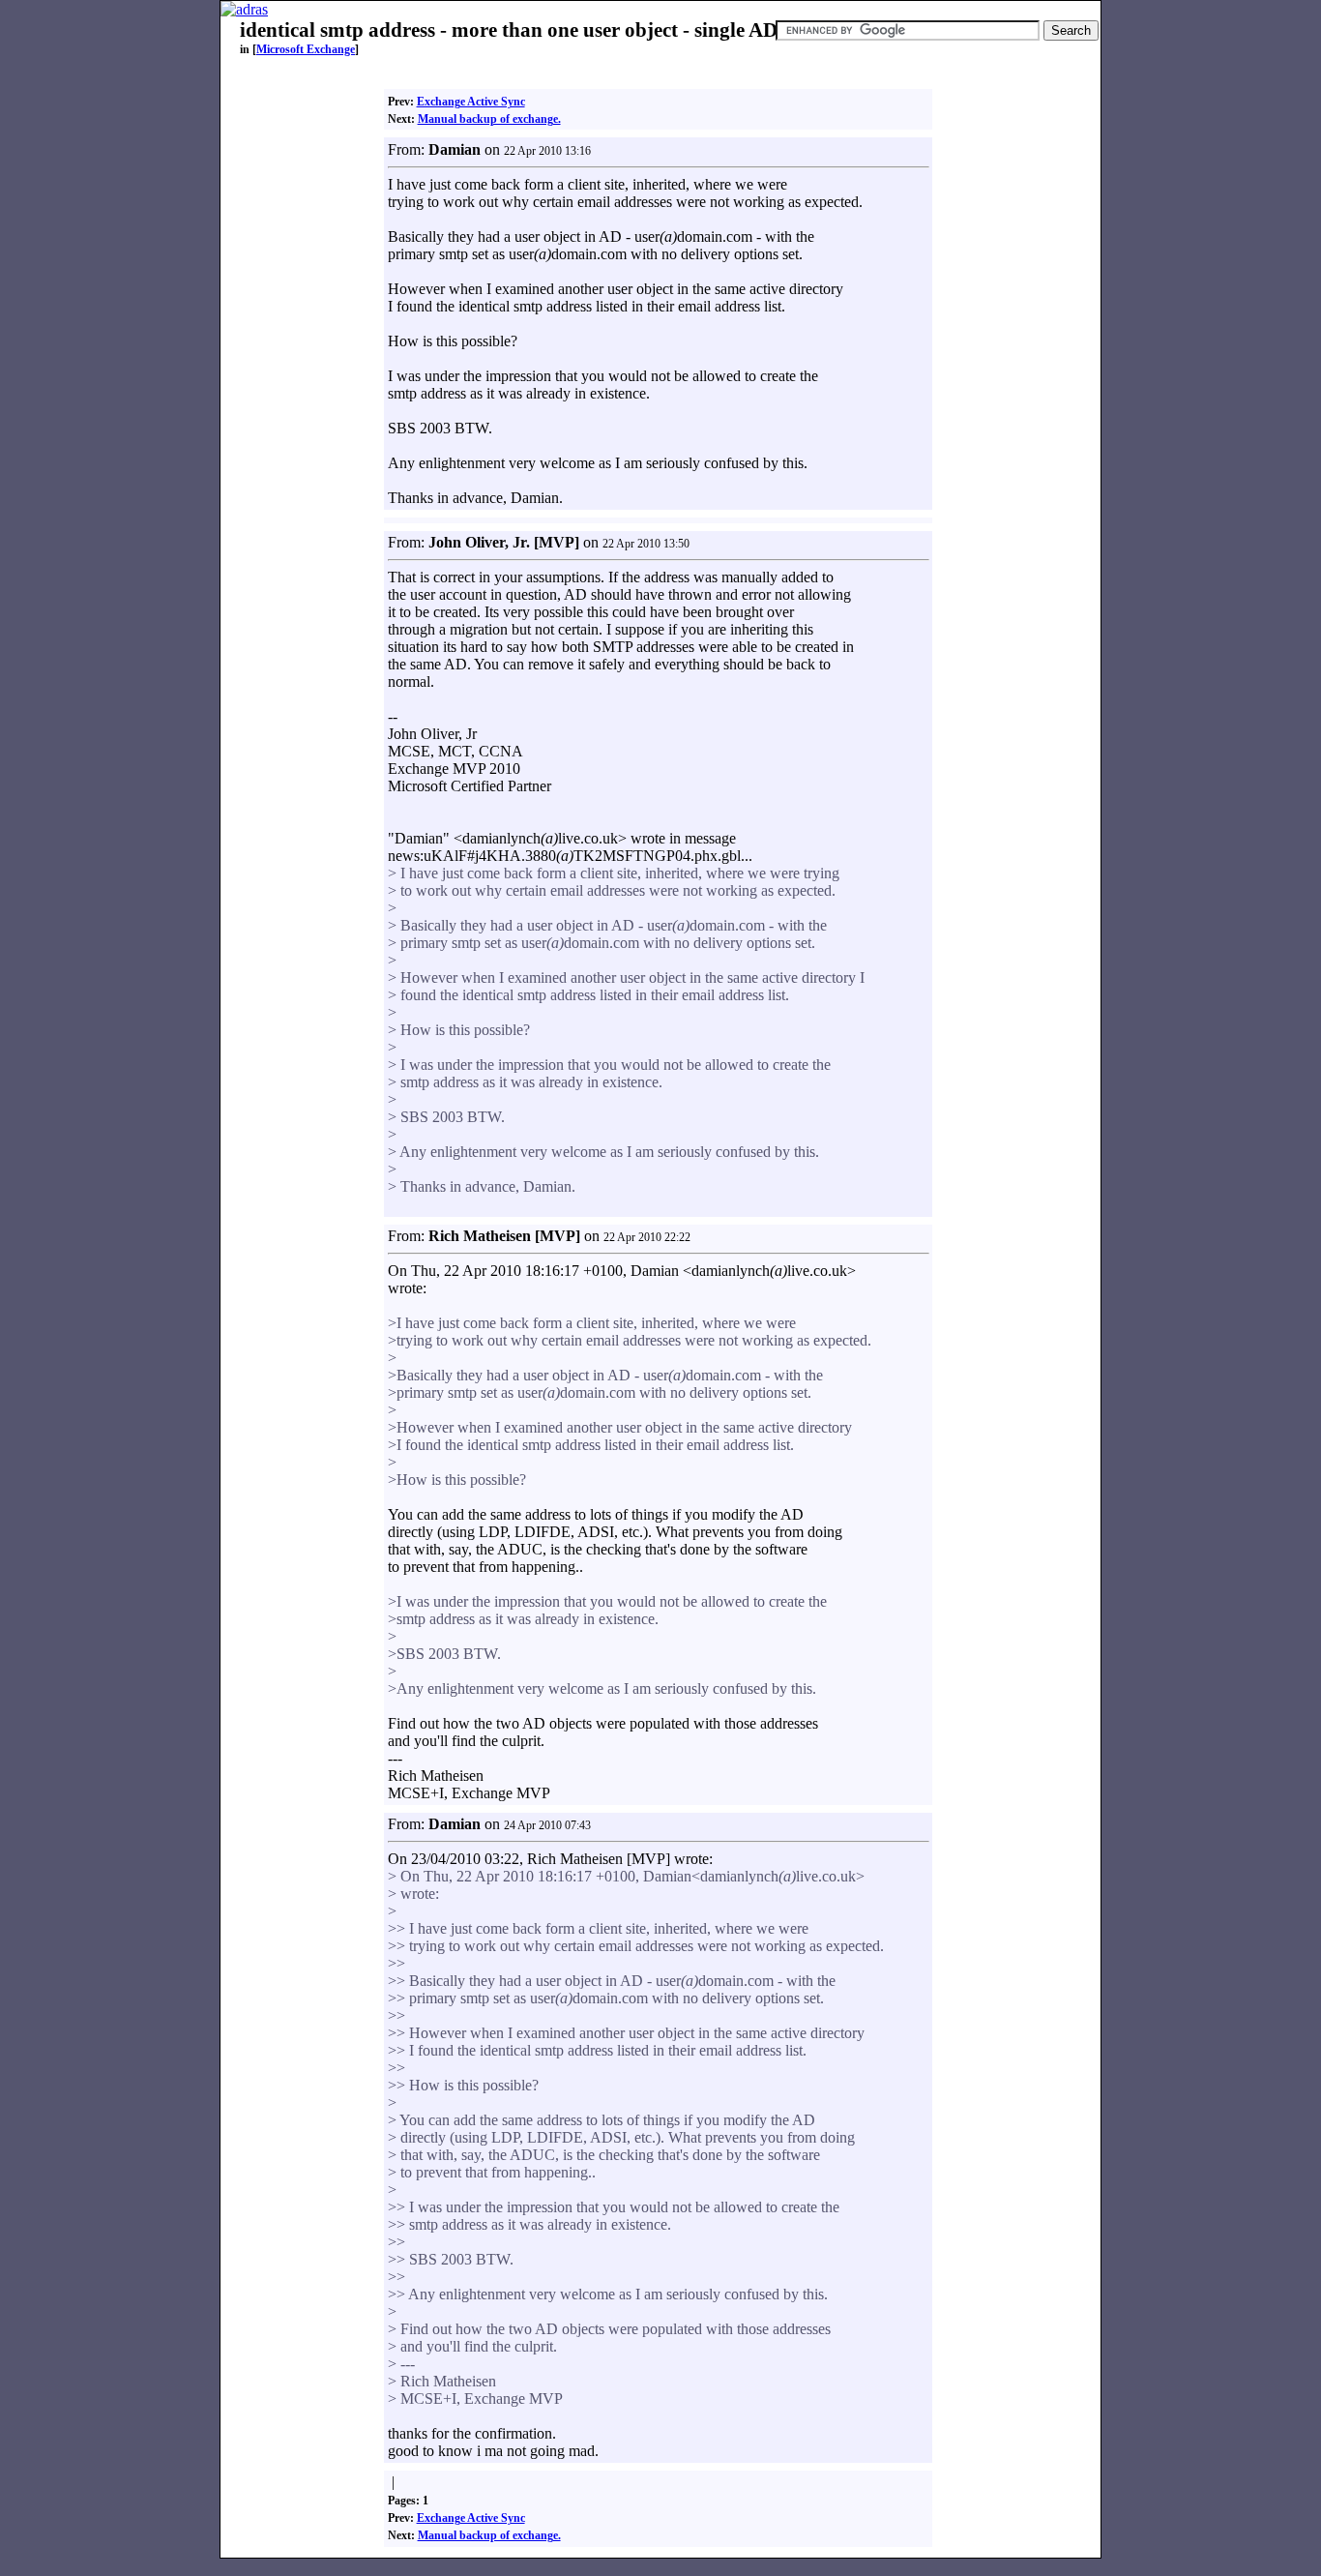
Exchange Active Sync (471, 102)
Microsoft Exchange (306, 49)
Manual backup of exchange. (489, 119)
